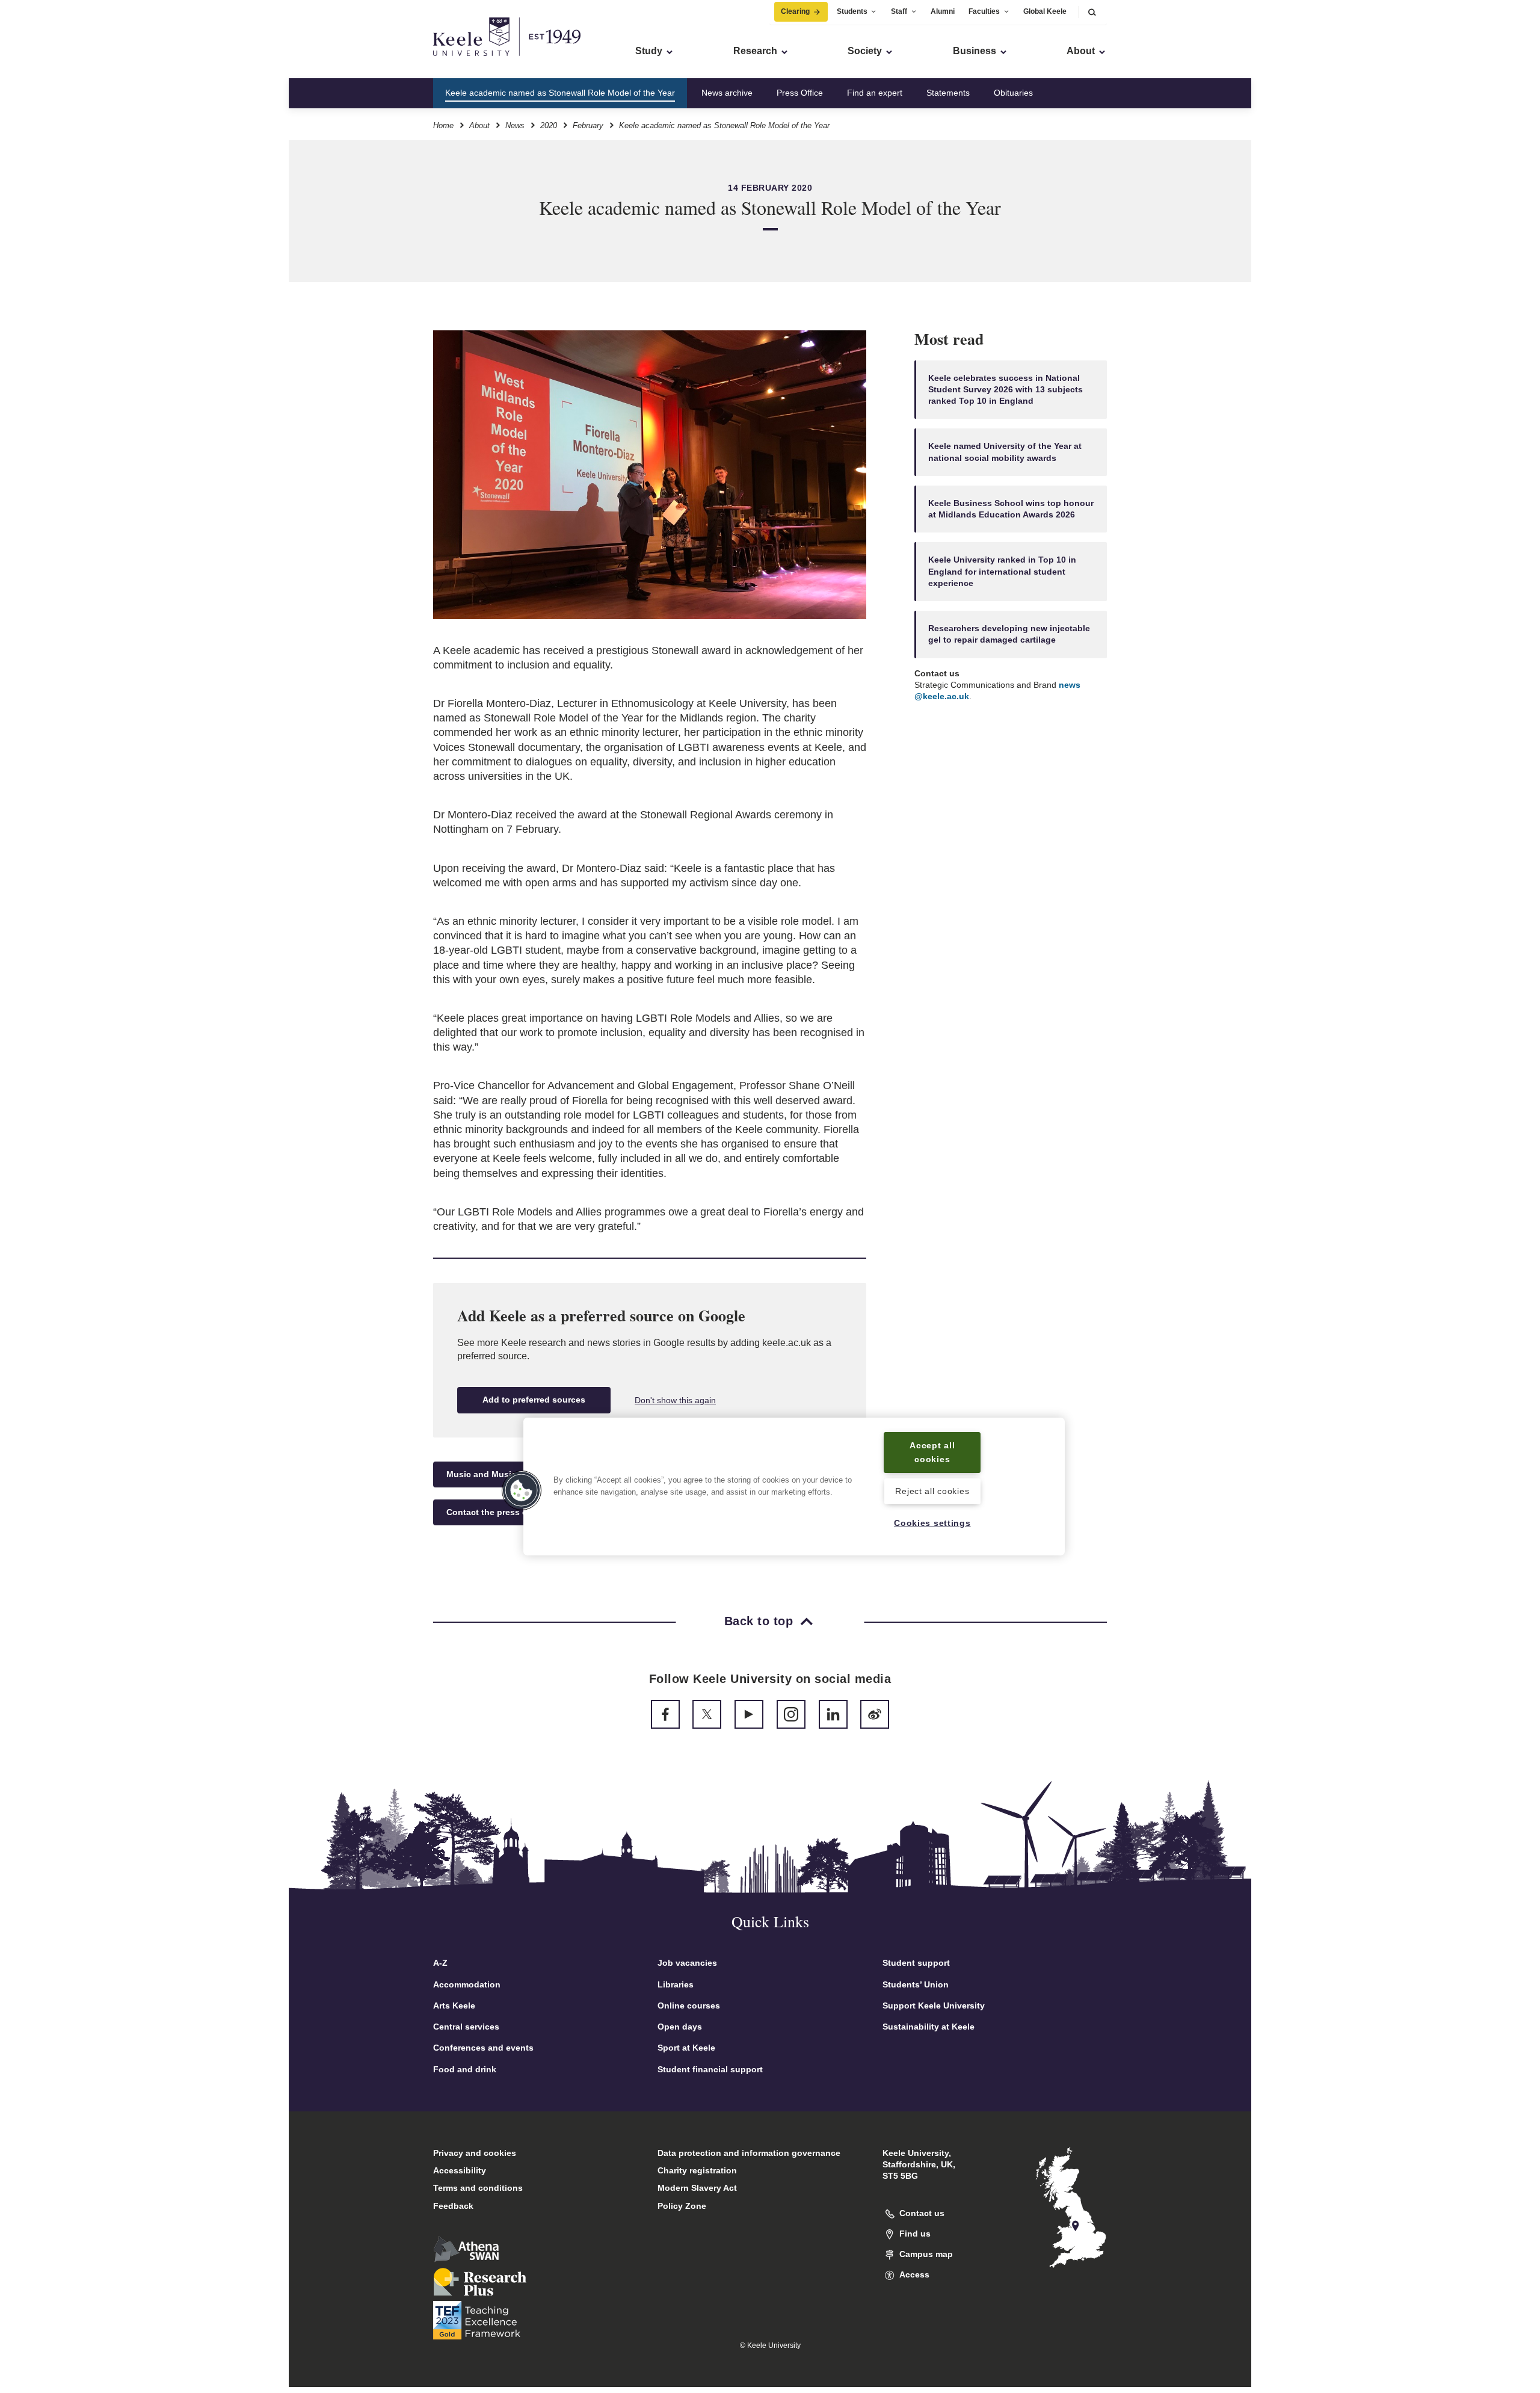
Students (852, 11)
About (479, 125)
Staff (899, 11)
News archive (727, 93)
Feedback (453, 2206)
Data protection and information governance (749, 2153)
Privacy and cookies (475, 2153)
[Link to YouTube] (749, 1714)
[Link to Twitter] (707, 1714)
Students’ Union (916, 1984)
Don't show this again (675, 1400)
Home (443, 125)
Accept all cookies (932, 1452)
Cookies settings (932, 1523)
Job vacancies (687, 1963)
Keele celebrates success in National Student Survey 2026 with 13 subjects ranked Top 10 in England (1006, 390)
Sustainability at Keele (929, 2027)
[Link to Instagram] (791, 1714)
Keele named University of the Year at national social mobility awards (1005, 452)
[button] (1092, 12)
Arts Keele (454, 2005)
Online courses (689, 2005)
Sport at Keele (686, 2048)
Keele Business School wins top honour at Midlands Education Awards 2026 (1011, 509)
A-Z (440, 1963)
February (588, 125)
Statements (948, 93)
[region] (794, 1487)
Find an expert (875, 93)
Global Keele (1045, 11)
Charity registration (697, 2170)
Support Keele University (934, 2005)
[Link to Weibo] (875, 1714)
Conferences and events (483, 2048)
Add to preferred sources (534, 1400)
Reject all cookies (932, 1491)
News (515, 125)
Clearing (795, 11)
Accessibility (460, 2170)
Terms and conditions (478, 2188)
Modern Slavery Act (697, 2188)
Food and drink (465, 2069)
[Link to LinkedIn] (833, 1714)
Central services (466, 2027)
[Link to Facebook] (665, 1714)
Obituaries (1013, 93)
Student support (916, 1963)
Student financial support (710, 2069)
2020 (549, 125)
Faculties (984, 11)
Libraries (676, 1984)
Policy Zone (682, 2206)
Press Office (800, 93)
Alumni (943, 11)
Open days (680, 2027)
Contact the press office (496, 1512)
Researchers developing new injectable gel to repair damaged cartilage (1009, 634)
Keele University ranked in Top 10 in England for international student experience (1002, 571)
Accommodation (467, 1984)
